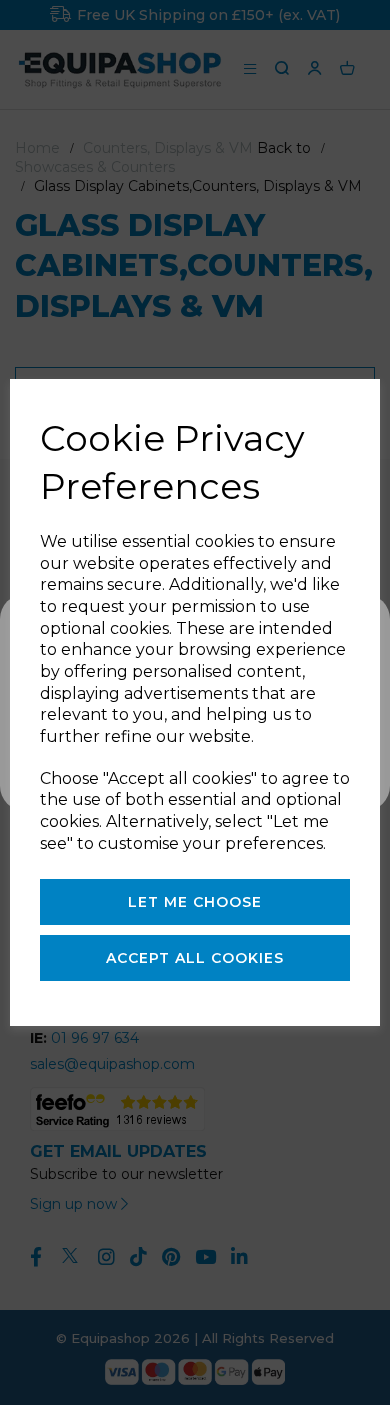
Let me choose (195, 902)
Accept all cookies (195, 958)
